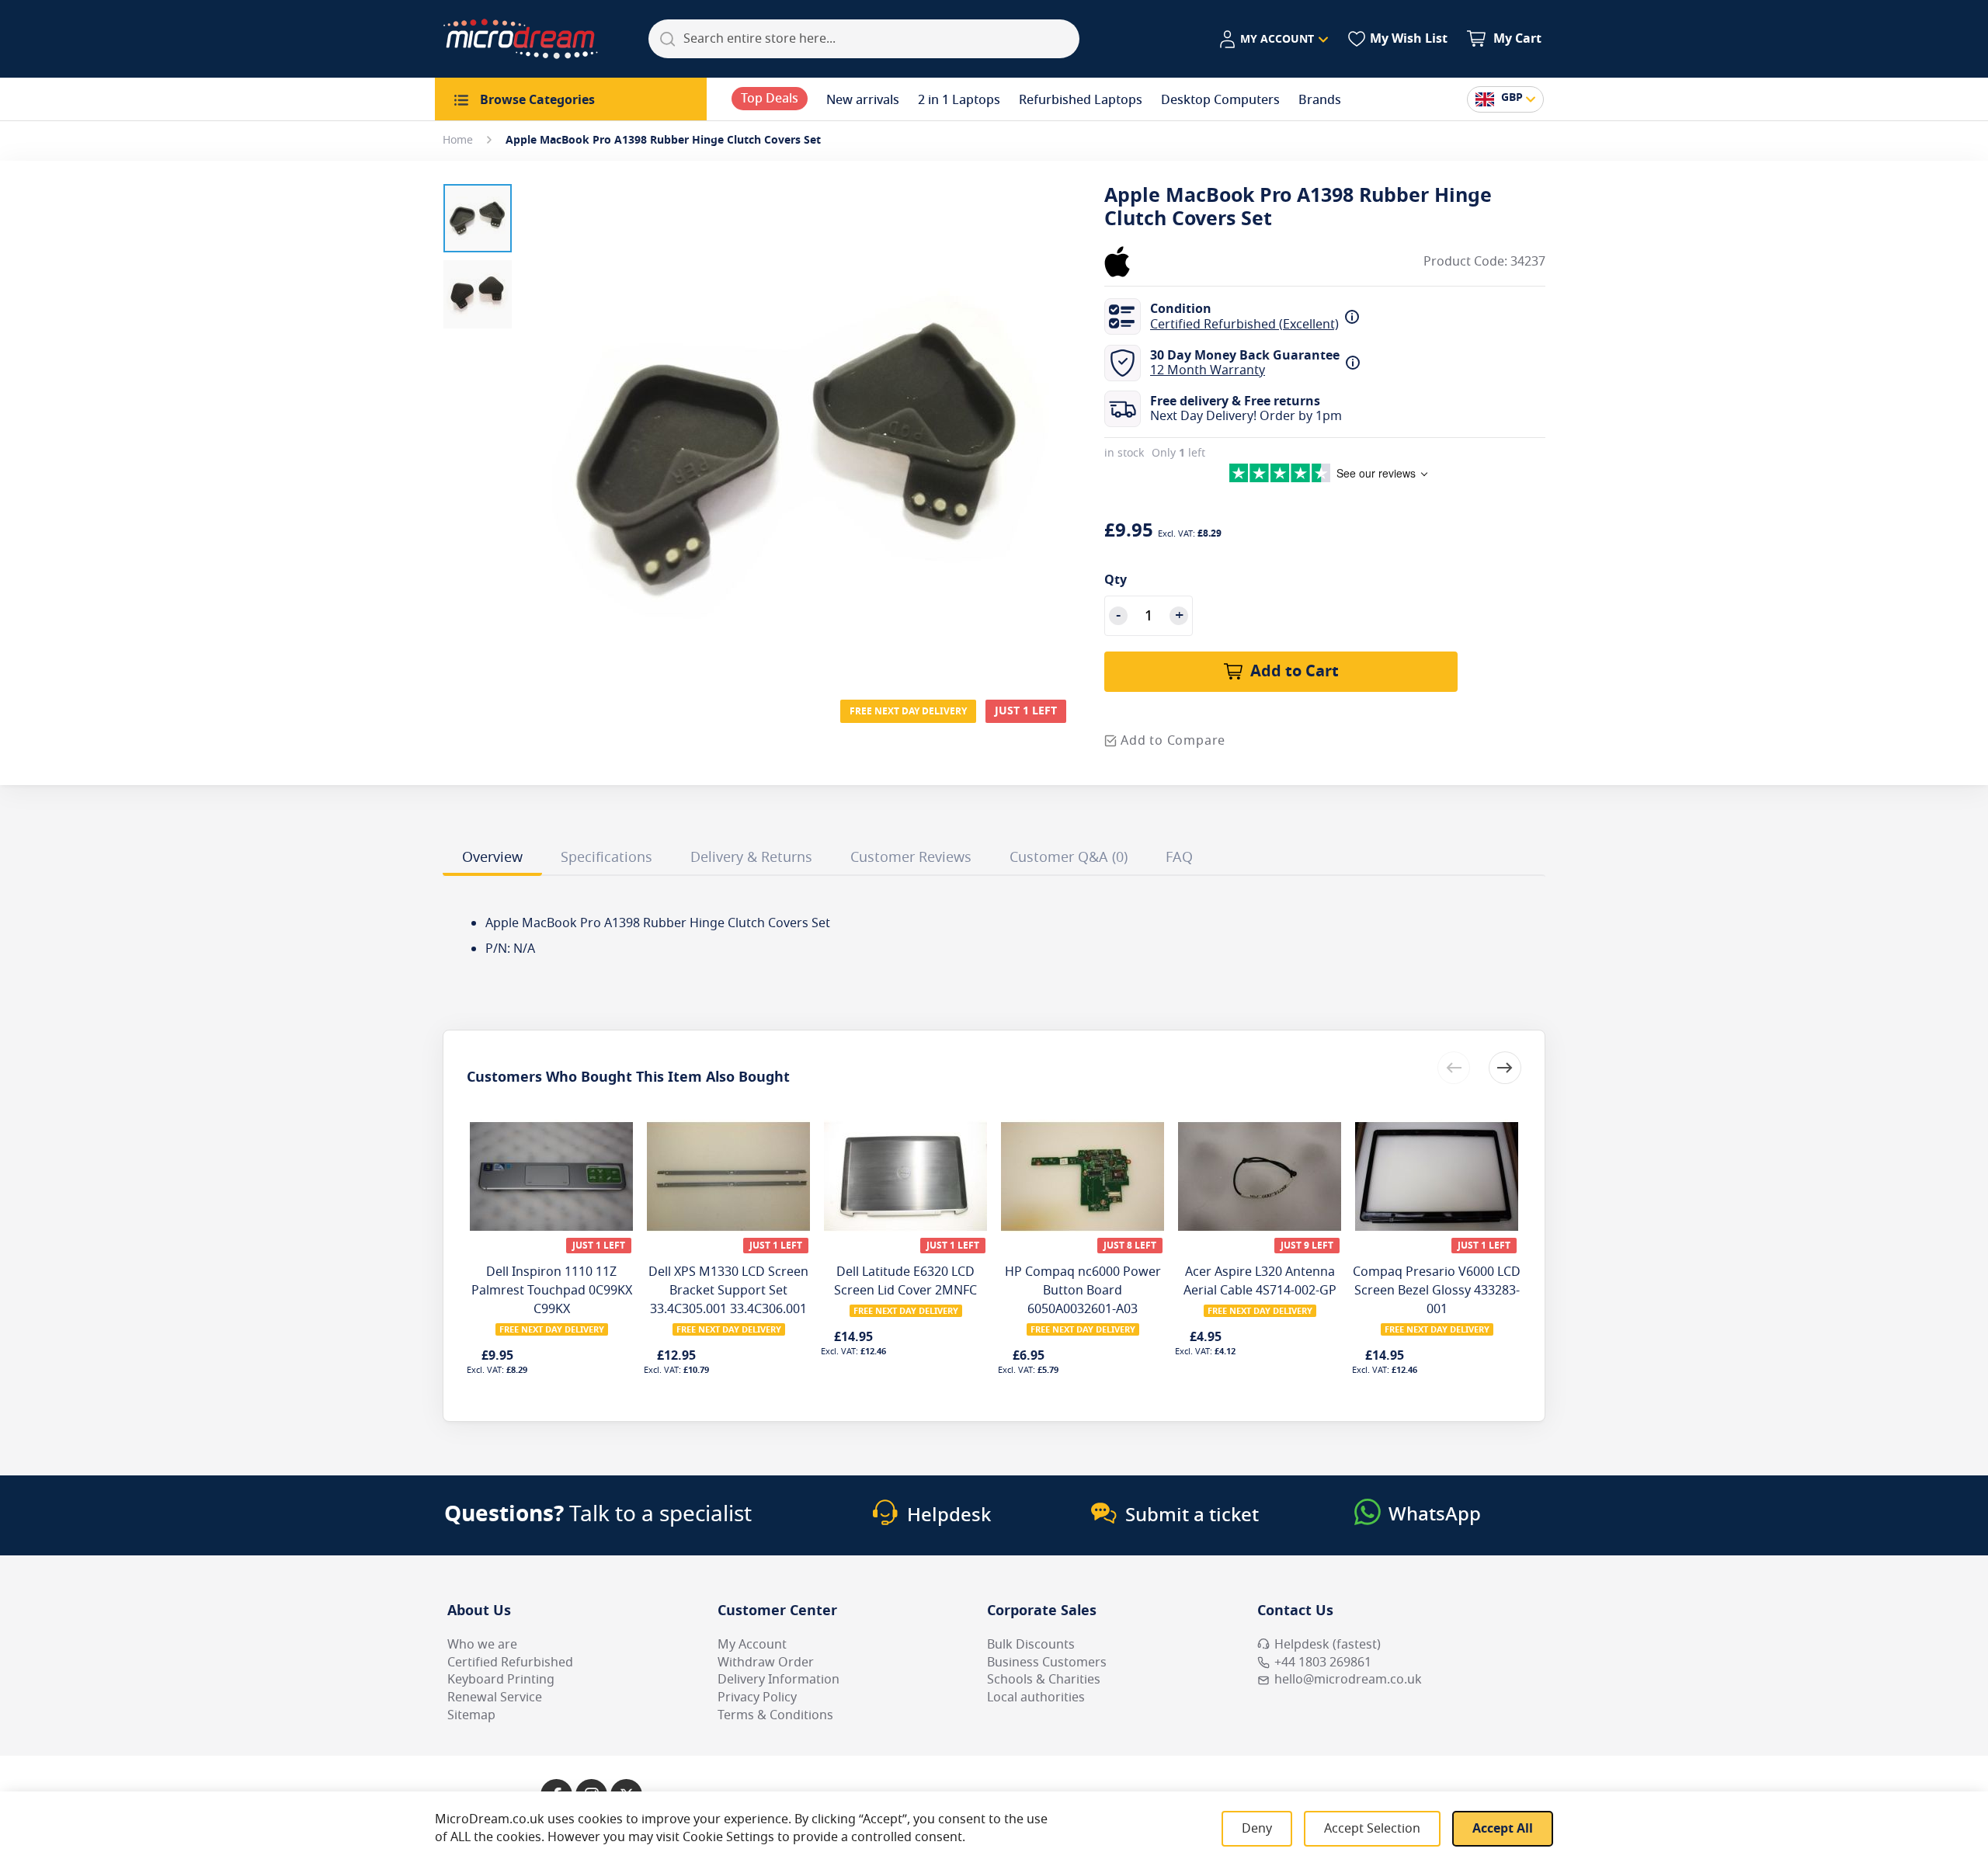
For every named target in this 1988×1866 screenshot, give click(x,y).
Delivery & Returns (751, 857)
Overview (492, 857)
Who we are (482, 1645)
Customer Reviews (911, 857)
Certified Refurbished (510, 1663)
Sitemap (471, 1715)
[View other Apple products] (1151, 262)
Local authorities (1036, 1697)
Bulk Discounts (1031, 1645)
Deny (1257, 1829)
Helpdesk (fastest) (1328, 1645)
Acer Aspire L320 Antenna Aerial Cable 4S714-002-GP (1260, 1281)
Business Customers (1047, 1663)
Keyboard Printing (501, 1680)
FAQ (1179, 857)
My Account (752, 1645)
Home (458, 140)
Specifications (606, 857)
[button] (1273, 40)
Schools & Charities (1044, 1680)
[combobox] (864, 39)
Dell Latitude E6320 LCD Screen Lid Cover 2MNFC (905, 1281)
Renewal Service (495, 1697)
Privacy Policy (757, 1697)
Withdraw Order (766, 1663)
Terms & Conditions (775, 1715)
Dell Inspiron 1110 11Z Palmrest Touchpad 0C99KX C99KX (552, 1291)
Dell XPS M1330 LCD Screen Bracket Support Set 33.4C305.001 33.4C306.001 (728, 1291)
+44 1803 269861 (1323, 1663)
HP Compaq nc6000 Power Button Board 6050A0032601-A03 (1083, 1291)
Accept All (1503, 1829)
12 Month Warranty (1208, 370)
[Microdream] (520, 39)
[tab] (492, 860)
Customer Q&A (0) (1069, 857)
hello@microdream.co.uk (1348, 1680)
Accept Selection (1372, 1829)
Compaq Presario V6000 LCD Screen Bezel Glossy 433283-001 (1437, 1291)
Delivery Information (779, 1680)
